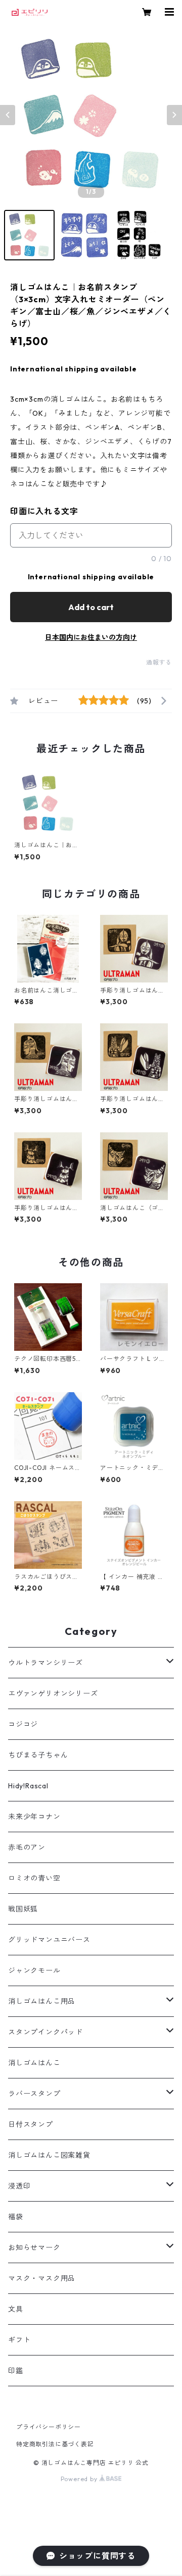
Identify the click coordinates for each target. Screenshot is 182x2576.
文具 (16, 2309)
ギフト (19, 2340)
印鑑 (16, 2371)
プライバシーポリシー (49, 2427)
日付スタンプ (31, 2124)
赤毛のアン (27, 1847)
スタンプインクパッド (45, 2032)
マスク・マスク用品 (42, 2278)
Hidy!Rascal (28, 1786)
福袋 (16, 2217)
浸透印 (19, 2186)
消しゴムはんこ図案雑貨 (49, 2155)
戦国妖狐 (23, 1909)
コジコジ (23, 1724)
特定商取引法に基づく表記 (55, 2444)
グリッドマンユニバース (49, 1940)
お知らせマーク (34, 2248)
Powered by (80, 2479)
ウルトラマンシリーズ (45, 1663)
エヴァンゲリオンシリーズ (53, 1693)
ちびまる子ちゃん (38, 1755)
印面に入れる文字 (44, 511)
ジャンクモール (34, 1970)
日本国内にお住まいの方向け (91, 637)
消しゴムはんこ (34, 2063)
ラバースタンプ (34, 2094)
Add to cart (91, 607)
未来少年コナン (34, 1817)
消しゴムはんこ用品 (42, 2001)
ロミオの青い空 (34, 1878)
